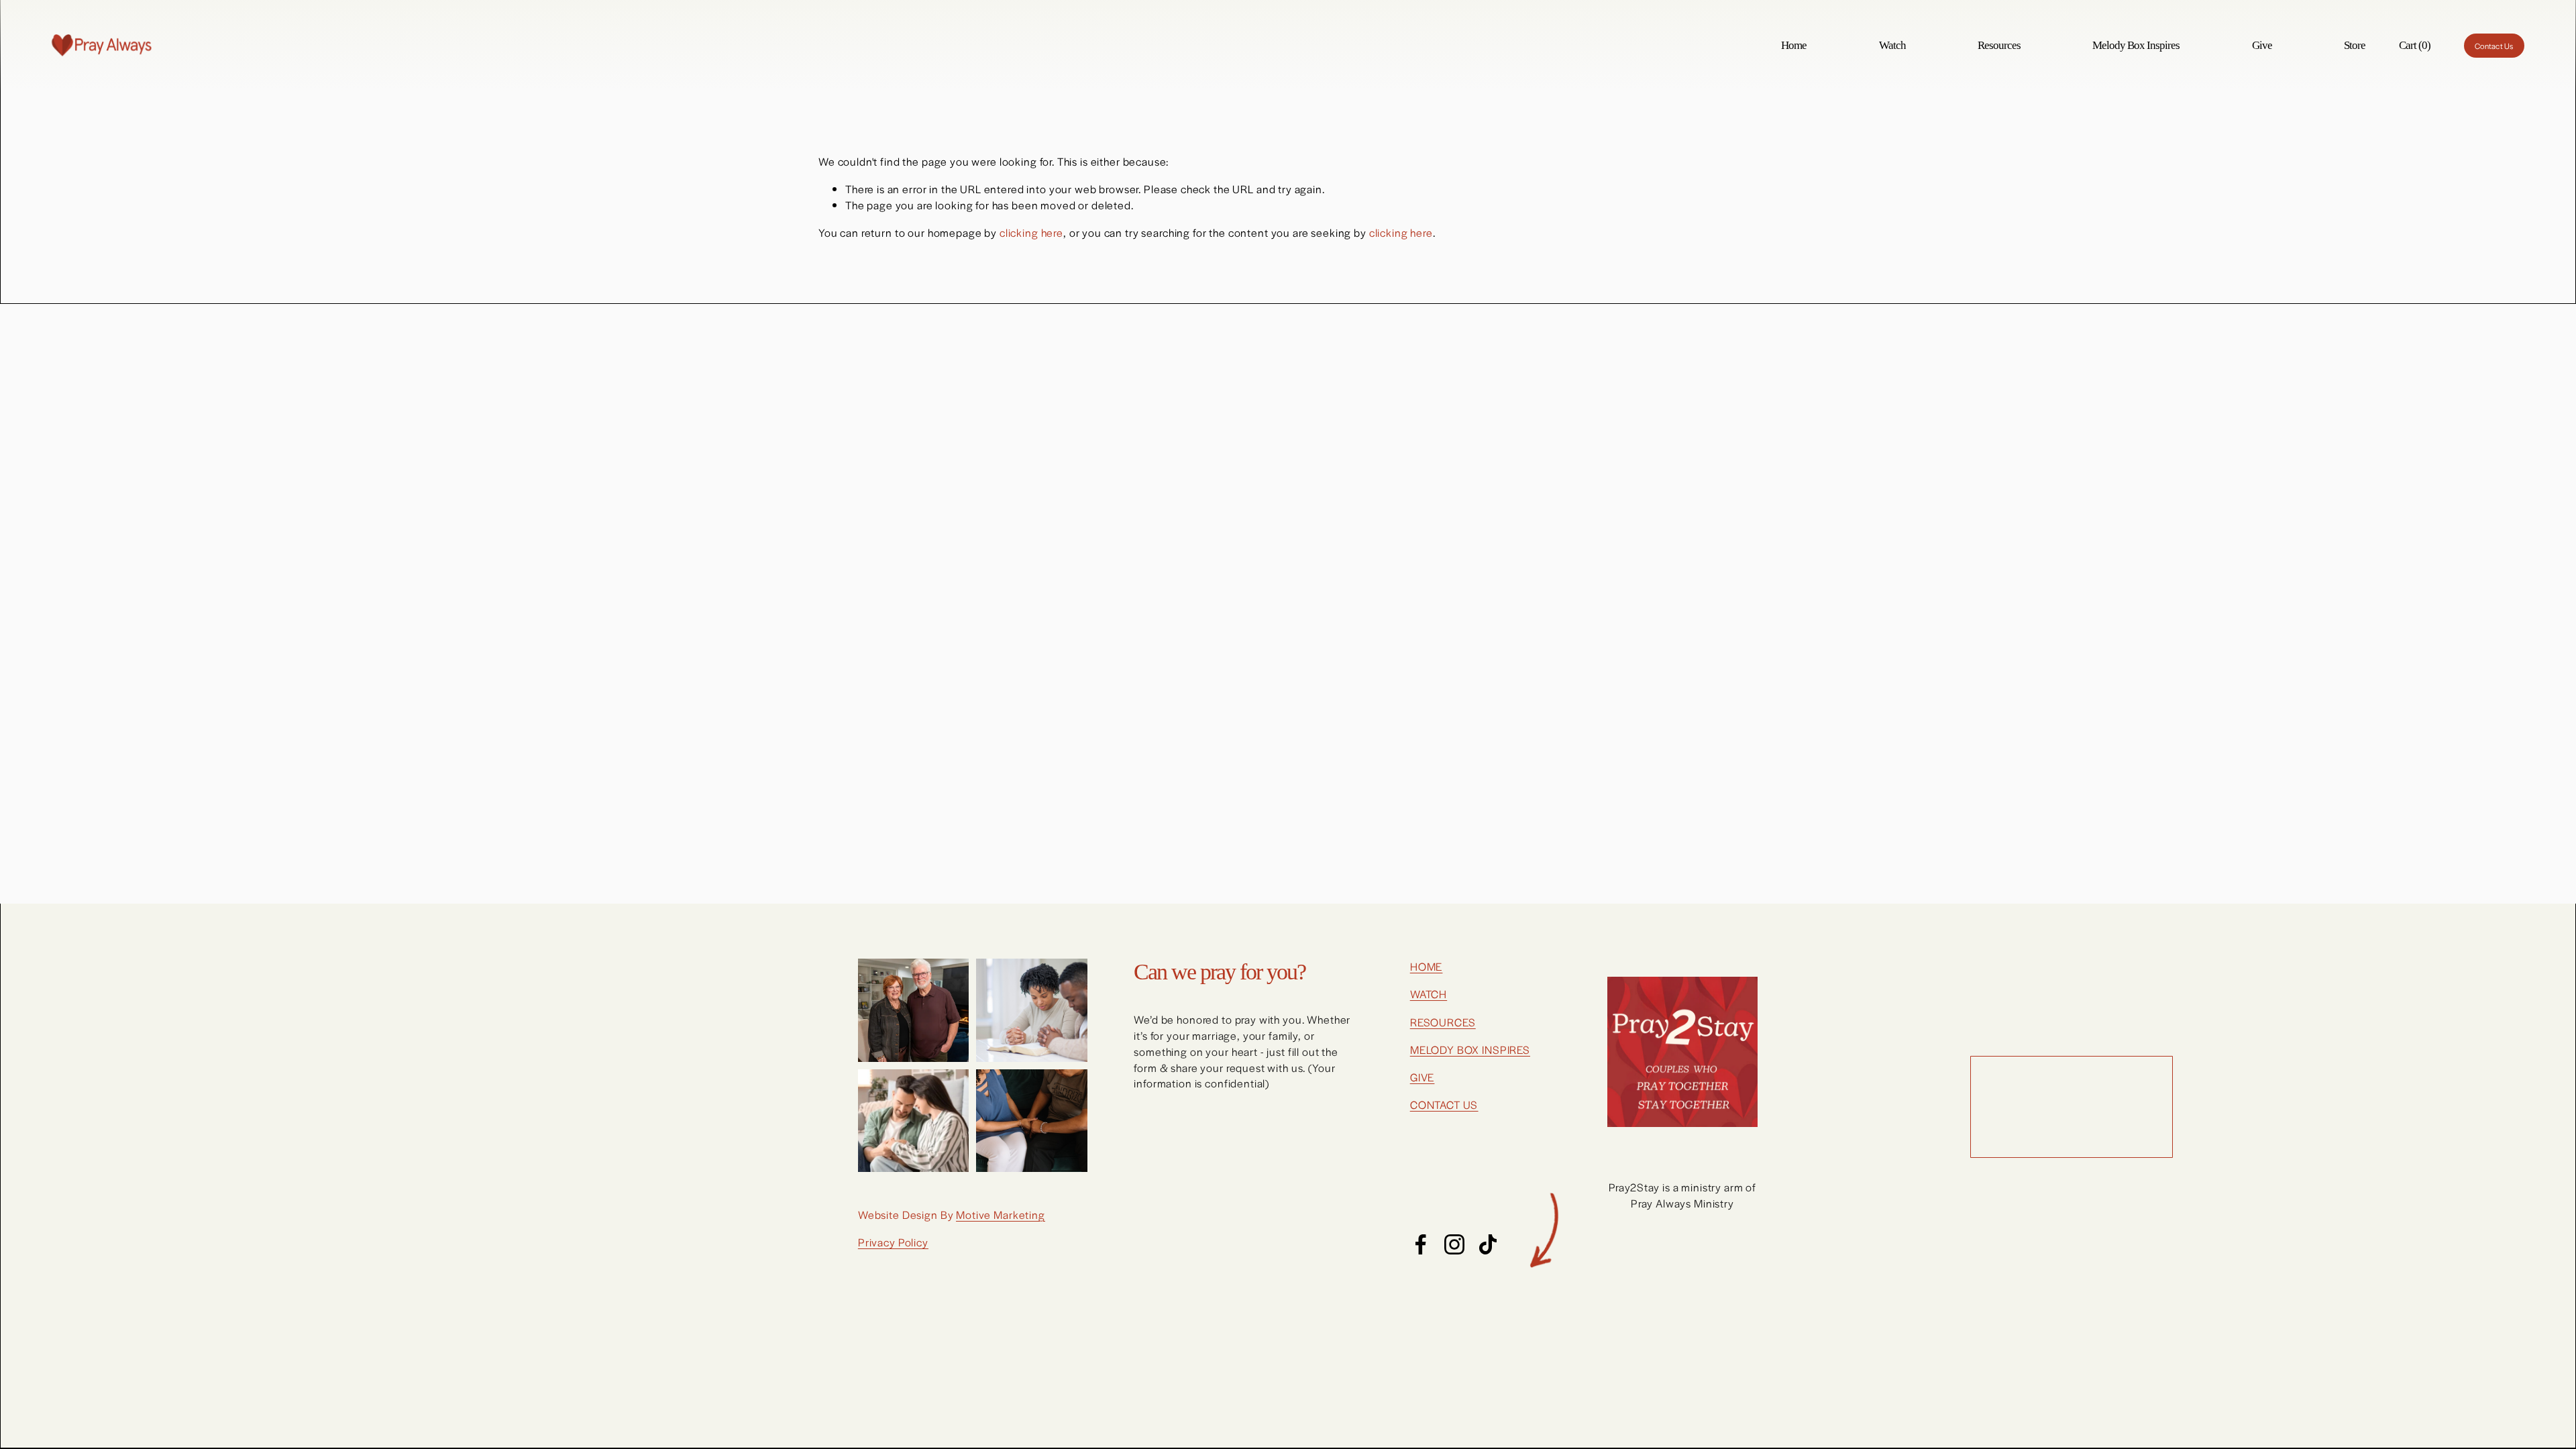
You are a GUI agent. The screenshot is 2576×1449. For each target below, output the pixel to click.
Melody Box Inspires (2136, 45)
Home (1794, 45)
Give (2262, 45)
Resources (1999, 45)
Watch (1892, 45)
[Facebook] (1421, 1244)
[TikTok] (1488, 1244)
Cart (2415, 45)
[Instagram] (1454, 1244)
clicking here (1031, 232)
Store (2355, 45)
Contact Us (2494, 46)
